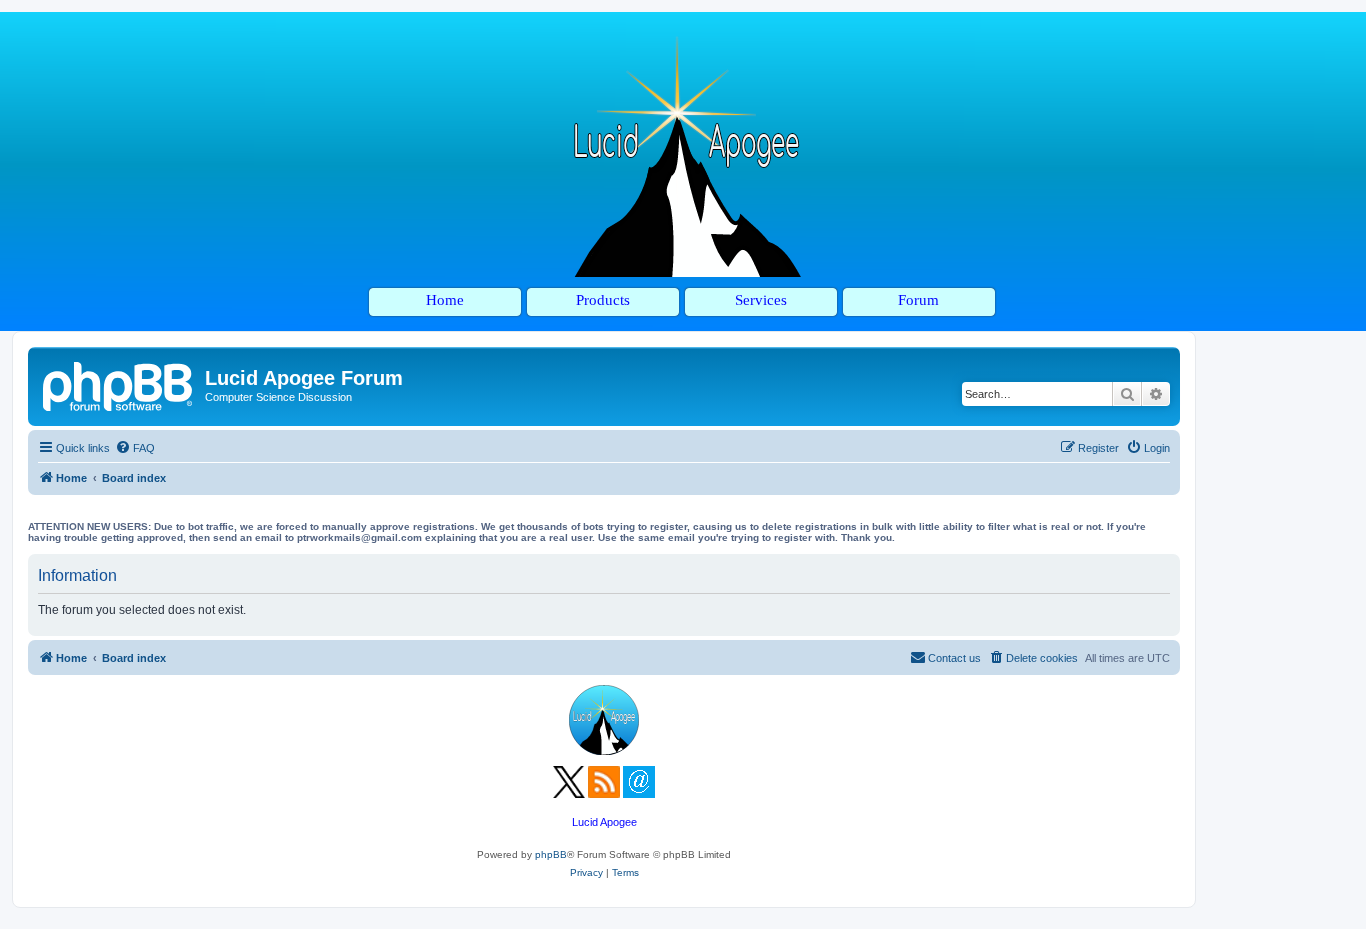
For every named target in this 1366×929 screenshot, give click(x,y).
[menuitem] (135, 448)
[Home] (119, 384)
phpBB (551, 854)
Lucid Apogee (604, 822)
